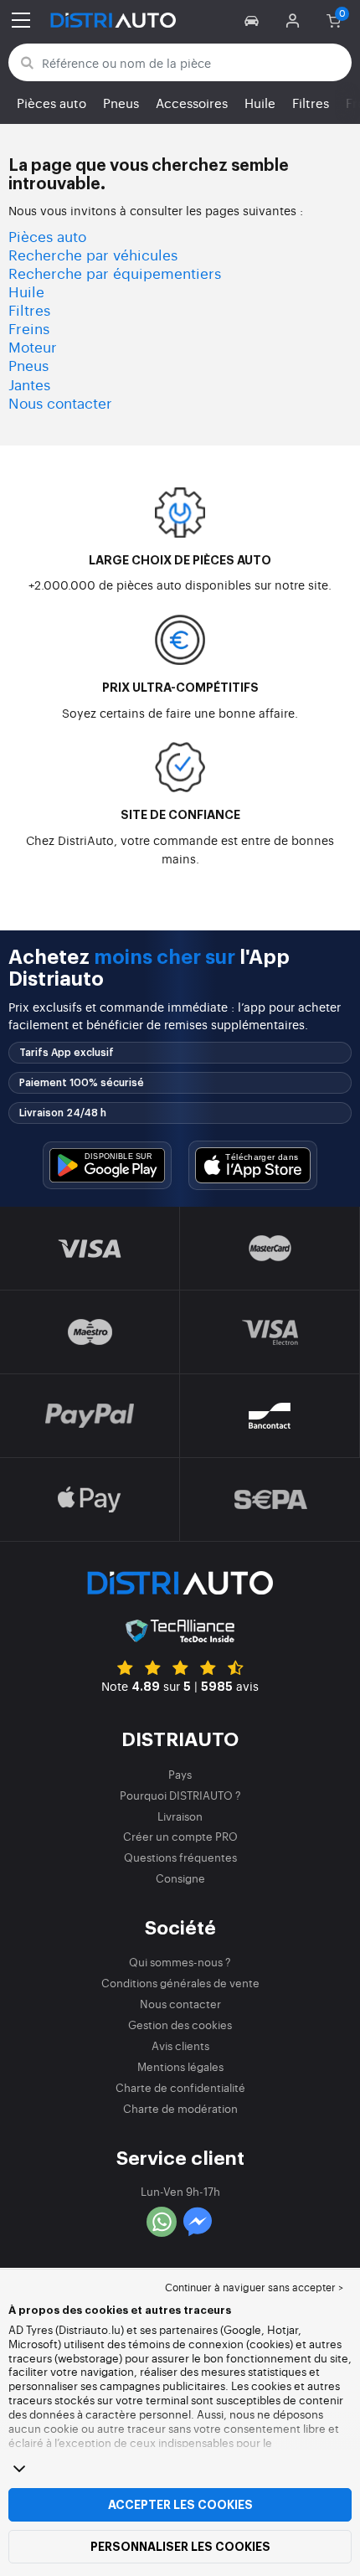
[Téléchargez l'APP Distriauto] (107, 1165)
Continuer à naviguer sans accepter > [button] (254, 2287)
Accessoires (192, 103)
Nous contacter (60, 402)
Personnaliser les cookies (180, 2547)
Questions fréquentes (180, 1857)
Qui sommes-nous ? (180, 1962)
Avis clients (180, 2045)
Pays (180, 1774)
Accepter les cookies (180, 2505)
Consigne (180, 1878)
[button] (254, 20)
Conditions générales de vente (180, 1983)
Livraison (180, 1816)
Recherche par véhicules (93, 254)
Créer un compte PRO (180, 1836)
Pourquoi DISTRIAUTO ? (180, 1795)
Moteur (33, 346)
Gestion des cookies (180, 2025)
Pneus (121, 103)
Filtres (311, 103)
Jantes (29, 384)
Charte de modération (180, 2108)
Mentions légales (180, 2066)
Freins (29, 328)
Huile (260, 103)
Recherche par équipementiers (115, 273)
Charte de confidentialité (180, 2087)
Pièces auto (51, 103)
